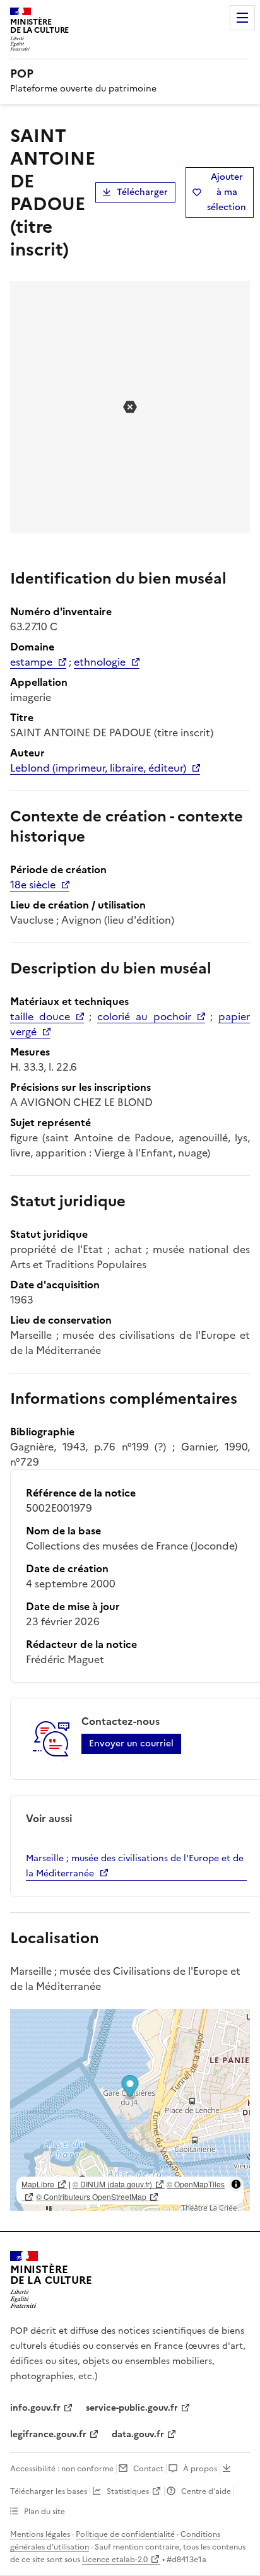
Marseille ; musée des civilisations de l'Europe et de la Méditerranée (135, 1866)
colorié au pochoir (144, 1016)
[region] (130, 2110)
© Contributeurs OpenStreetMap (91, 2197)
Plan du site (44, 2512)
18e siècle (33, 885)
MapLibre (38, 2184)
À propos (200, 2469)
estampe (31, 662)
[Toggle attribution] (236, 2184)
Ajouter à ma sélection (227, 192)
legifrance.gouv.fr (48, 2434)
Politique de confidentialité (125, 2534)
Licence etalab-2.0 (115, 2560)
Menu (242, 18)
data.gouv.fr (138, 2434)
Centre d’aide (206, 2491)
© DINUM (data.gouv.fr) (112, 2184)
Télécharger (142, 192)
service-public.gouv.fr (132, 2408)
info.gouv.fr (35, 2408)
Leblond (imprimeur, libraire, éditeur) (98, 768)
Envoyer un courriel (131, 1744)
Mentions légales (40, 2534)
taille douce (40, 1016)
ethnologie (100, 662)
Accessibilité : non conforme (62, 2469)
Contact (148, 2469)
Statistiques (128, 2491)
